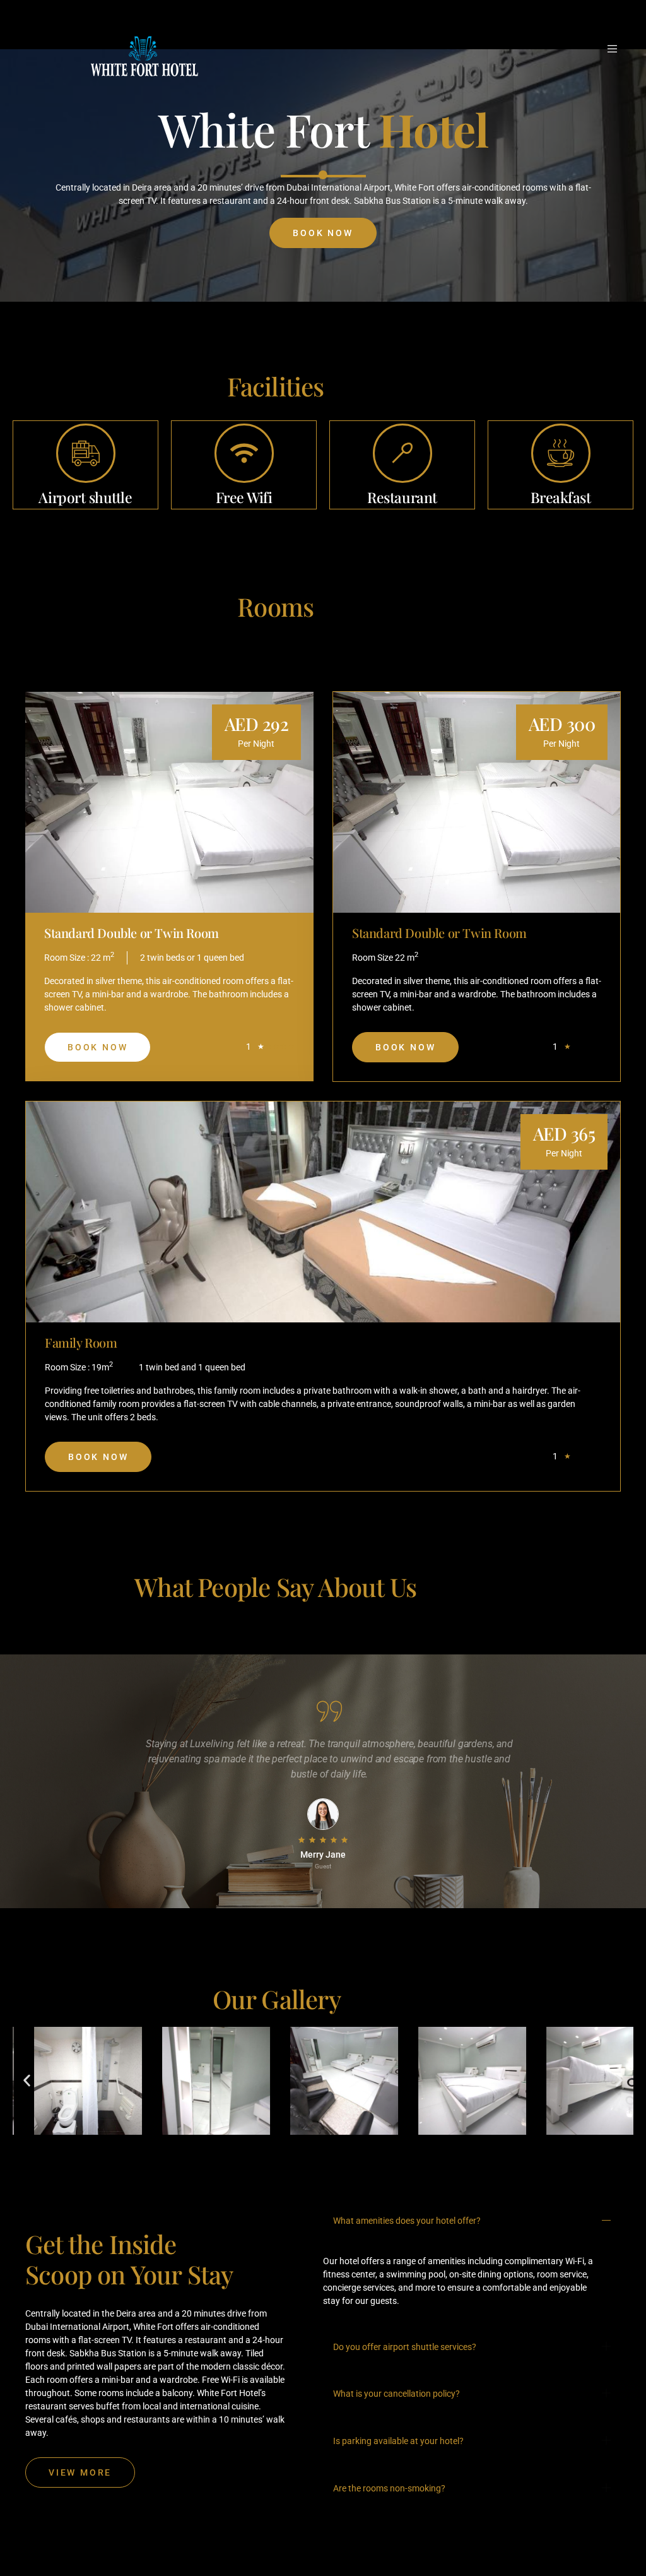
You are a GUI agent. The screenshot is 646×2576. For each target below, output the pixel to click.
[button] (27, 2081)
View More (80, 2472)
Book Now (323, 233)
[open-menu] (614, 49)
